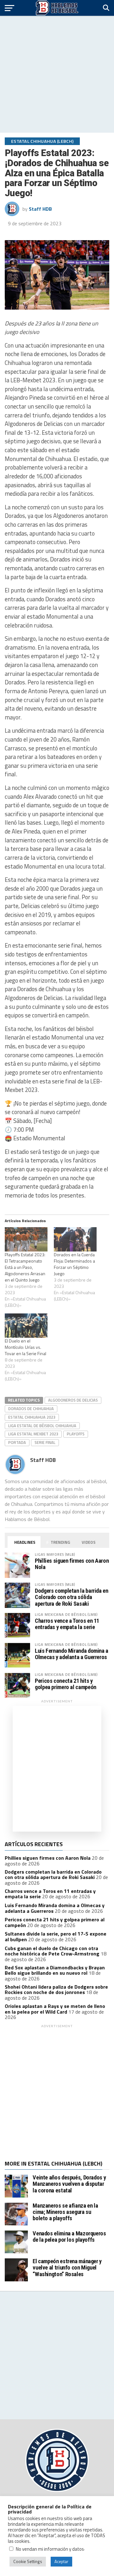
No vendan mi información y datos (50, 2549)
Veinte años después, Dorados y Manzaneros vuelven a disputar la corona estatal (69, 2184)
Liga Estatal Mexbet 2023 (33, 1434)
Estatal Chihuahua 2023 (32, 1417)
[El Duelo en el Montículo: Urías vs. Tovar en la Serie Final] (26, 1326)
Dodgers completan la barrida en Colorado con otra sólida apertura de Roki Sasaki (72, 1597)
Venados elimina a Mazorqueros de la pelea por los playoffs (69, 2237)
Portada (17, 1442)
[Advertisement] (57, 74)
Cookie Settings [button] (28, 2561)
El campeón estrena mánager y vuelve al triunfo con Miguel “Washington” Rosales (67, 2267)
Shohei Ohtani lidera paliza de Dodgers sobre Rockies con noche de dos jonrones (56, 1990)
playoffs (76, 1434)
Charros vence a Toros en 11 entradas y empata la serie (67, 1624)
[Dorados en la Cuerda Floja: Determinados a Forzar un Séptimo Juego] (75, 1239)
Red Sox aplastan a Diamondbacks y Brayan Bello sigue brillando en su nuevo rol (55, 1970)
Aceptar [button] (61, 2561)
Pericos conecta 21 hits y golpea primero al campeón (66, 1684)
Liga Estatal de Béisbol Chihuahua (42, 1426)
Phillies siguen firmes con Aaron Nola (72, 1564)
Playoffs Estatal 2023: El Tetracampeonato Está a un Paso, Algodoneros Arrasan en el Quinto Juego (25, 1267)
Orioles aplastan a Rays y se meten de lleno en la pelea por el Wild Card (55, 2009)
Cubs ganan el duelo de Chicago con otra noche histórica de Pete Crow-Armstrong (52, 1951)
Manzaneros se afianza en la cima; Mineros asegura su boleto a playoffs (65, 2212)
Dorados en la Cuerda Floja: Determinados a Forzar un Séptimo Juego (74, 1264)
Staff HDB (40, 209)
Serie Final (45, 1442)
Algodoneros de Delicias (73, 1400)
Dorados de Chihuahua (31, 1409)
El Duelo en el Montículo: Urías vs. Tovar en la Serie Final (25, 1347)
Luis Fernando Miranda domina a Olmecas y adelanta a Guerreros (72, 1654)
